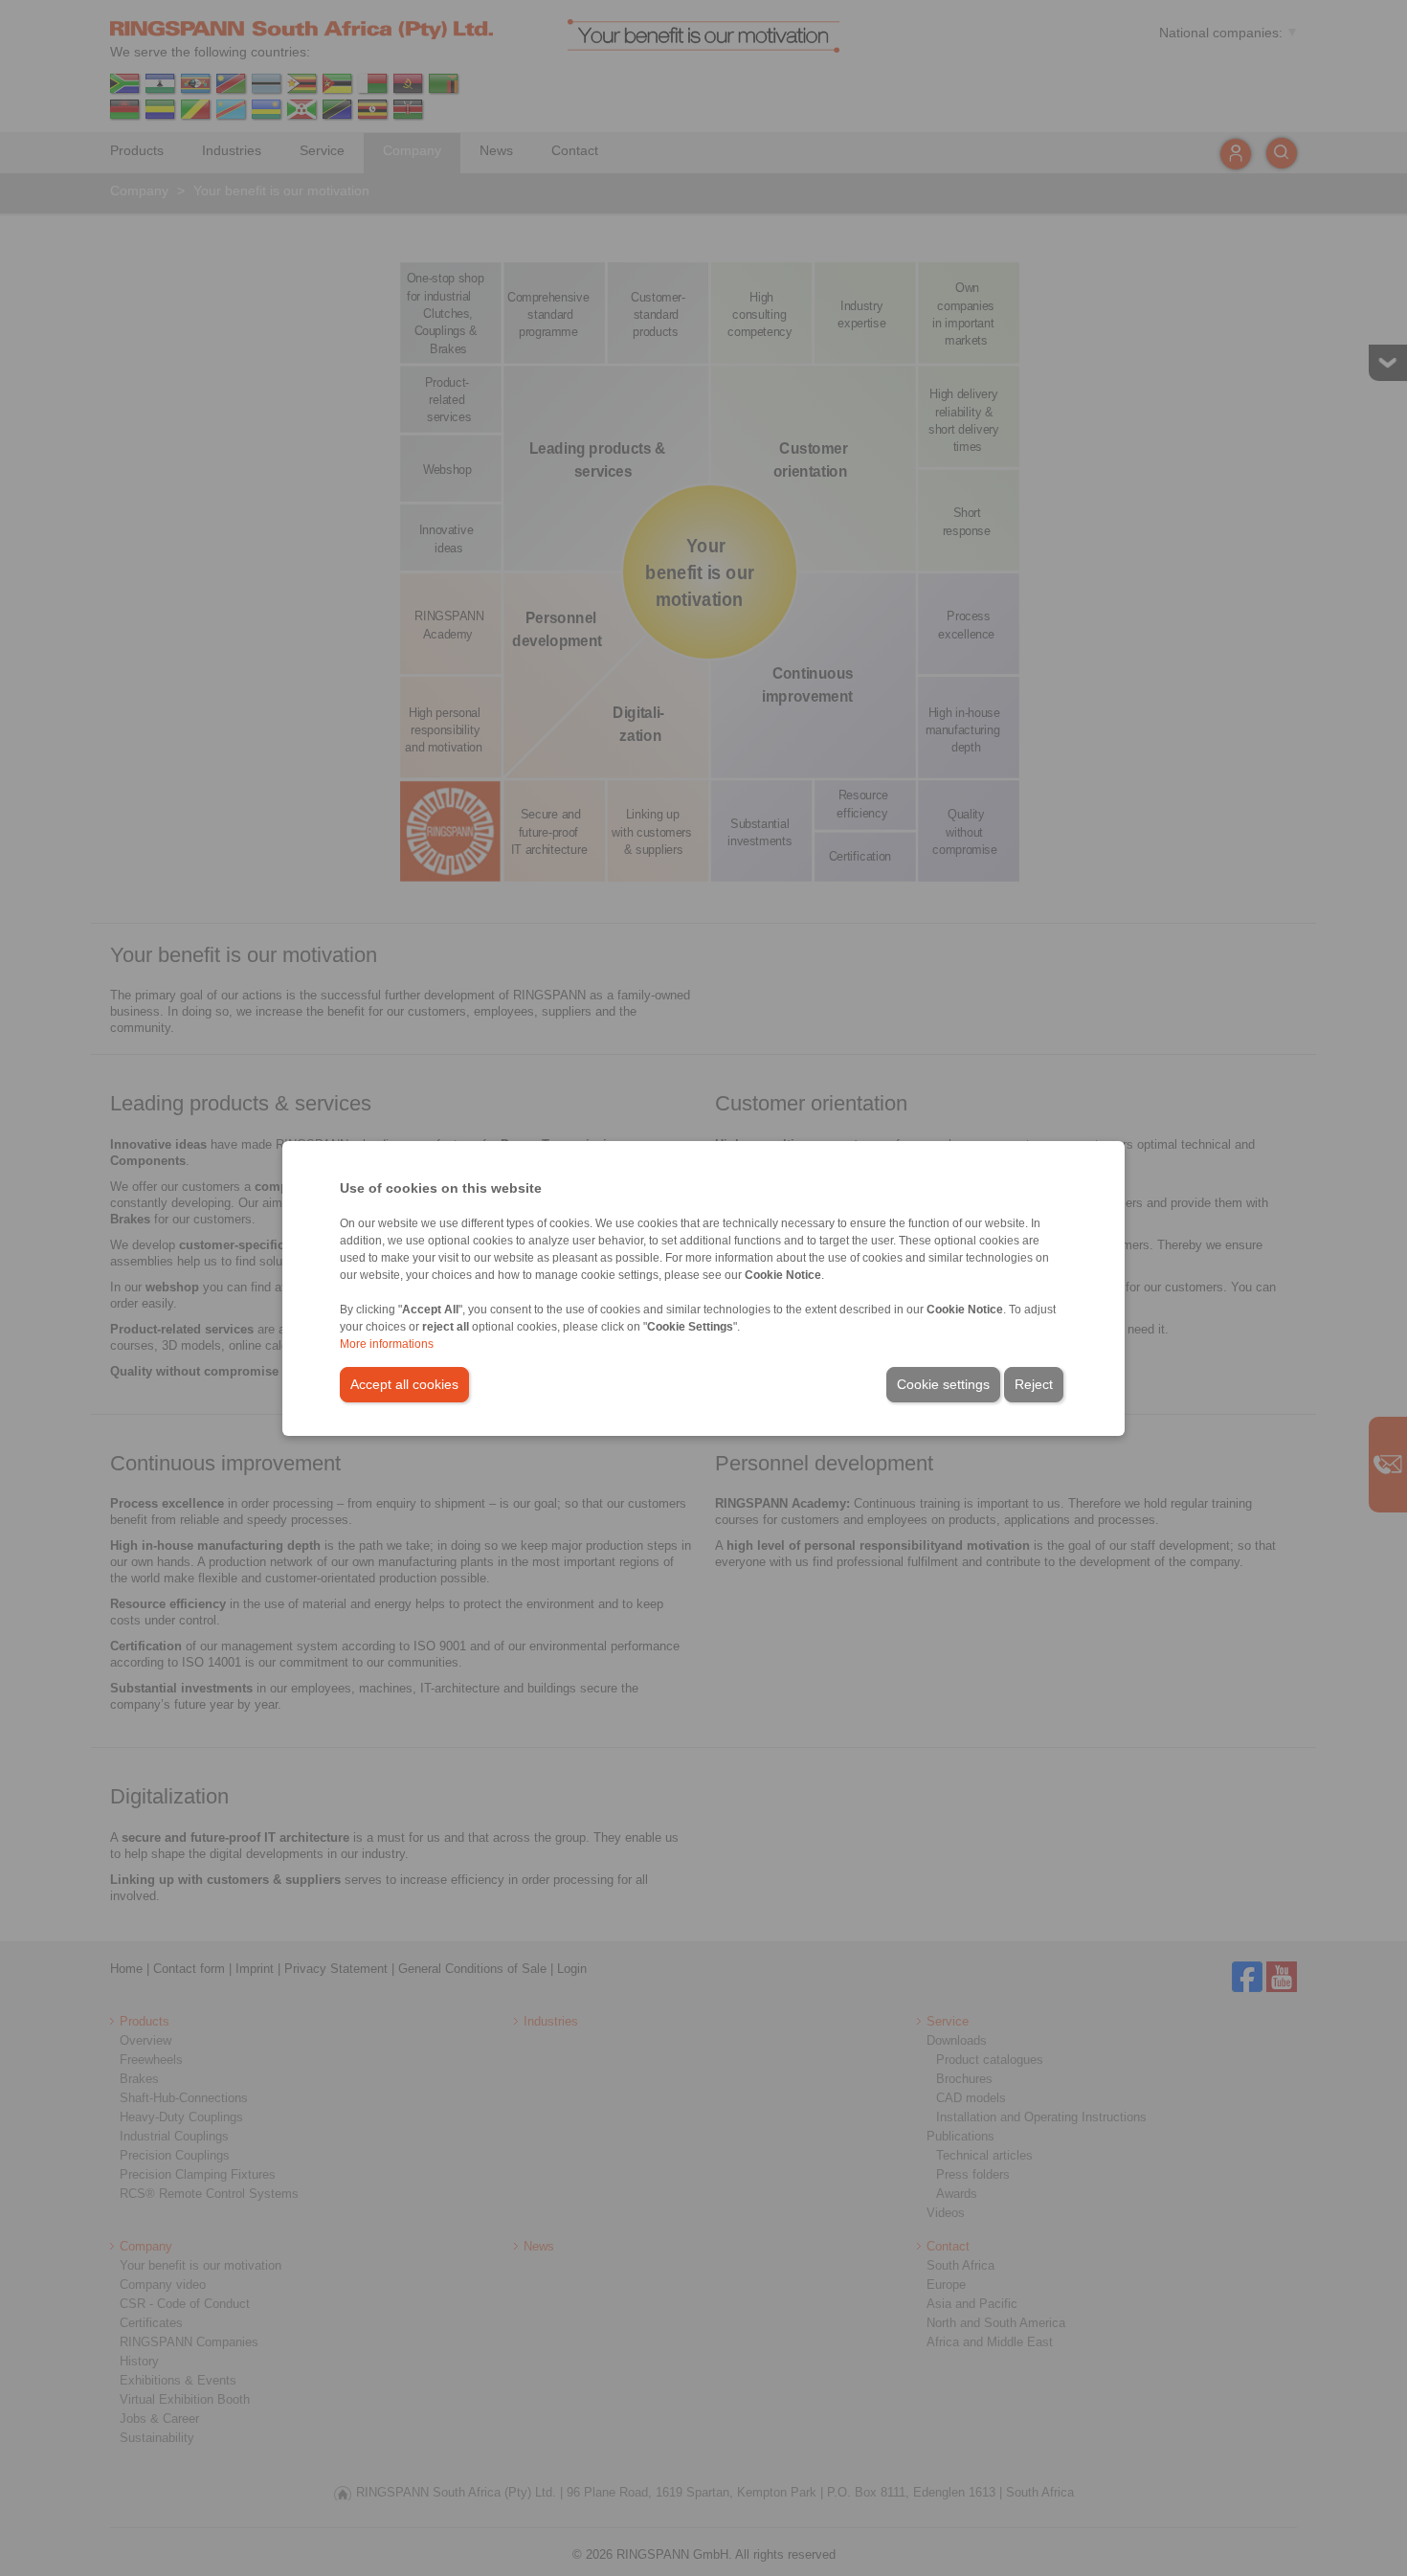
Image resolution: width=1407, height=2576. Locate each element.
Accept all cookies (404, 1384)
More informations (387, 1344)
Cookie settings (943, 1384)
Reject (1034, 1384)
